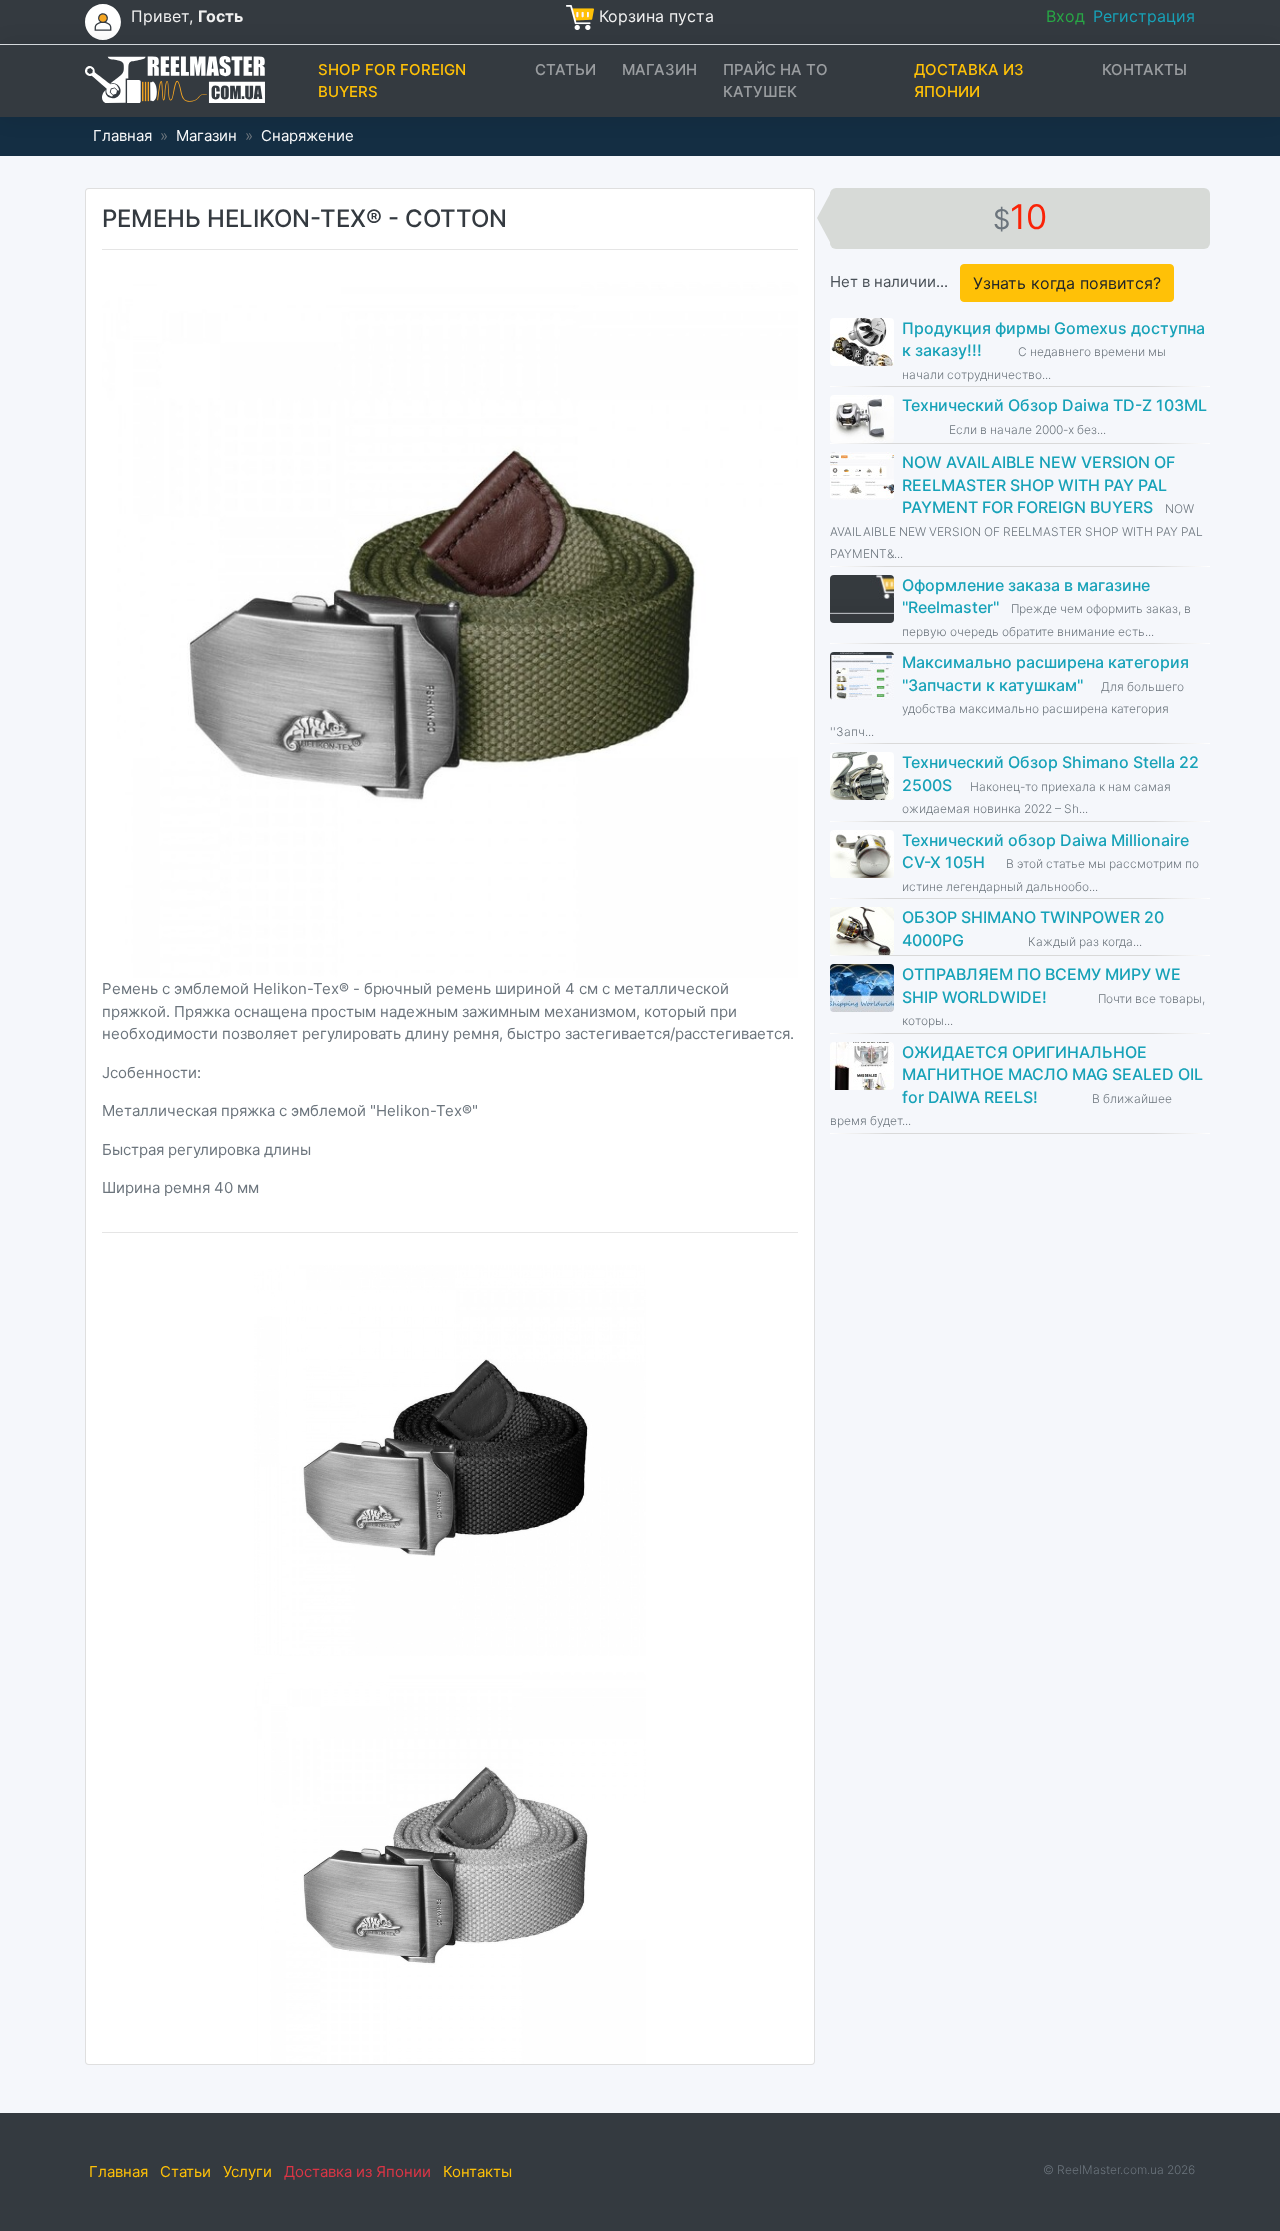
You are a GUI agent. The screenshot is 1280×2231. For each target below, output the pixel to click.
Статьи (565, 69)
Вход (1065, 16)
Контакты (1144, 69)
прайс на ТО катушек (775, 81)
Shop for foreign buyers (392, 81)
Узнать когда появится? (1067, 283)
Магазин (659, 69)
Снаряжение (307, 135)
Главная (122, 135)
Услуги (247, 2171)
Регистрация (1144, 16)
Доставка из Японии (969, 81)
